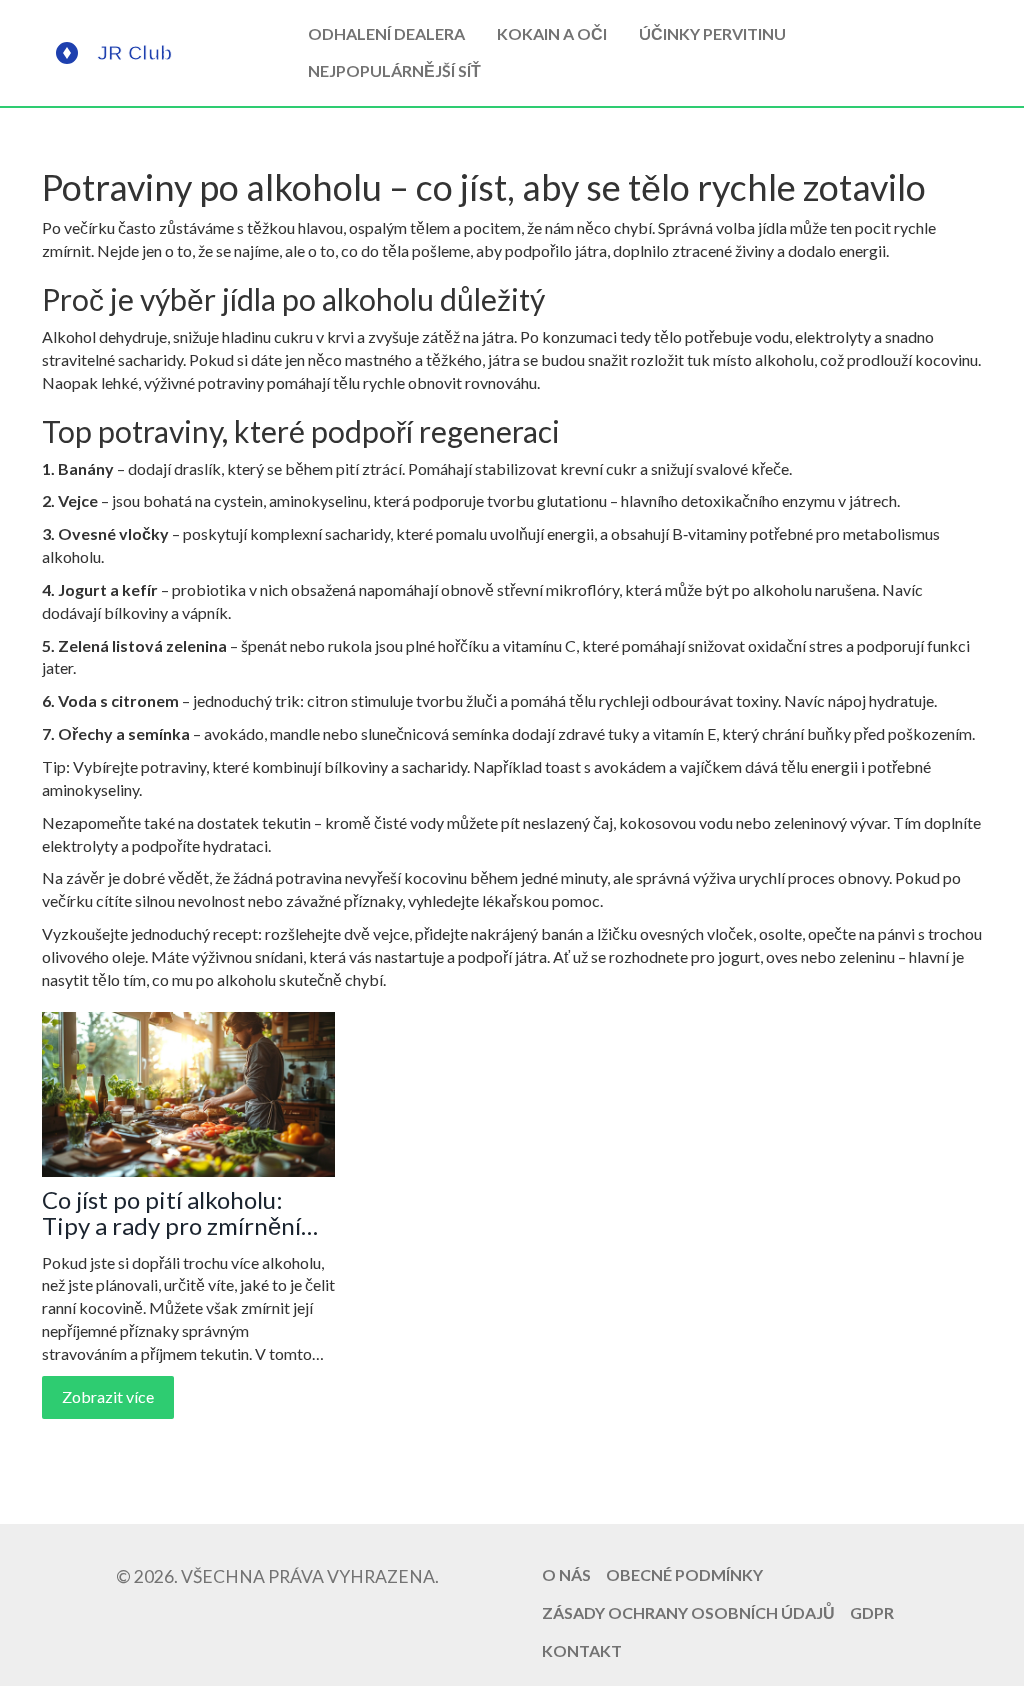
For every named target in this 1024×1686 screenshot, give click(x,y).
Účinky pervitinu (712, 33)
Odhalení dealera (386, 33)
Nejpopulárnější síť (394, 70)
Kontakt (582, 1650)
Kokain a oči (552, 33)
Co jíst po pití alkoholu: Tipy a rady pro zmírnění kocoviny (171, 1213)
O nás (566, 1574)
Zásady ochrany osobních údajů (688, 1612)
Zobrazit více (108, 1396)
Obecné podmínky (684, 1574)
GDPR (872, 1612)
